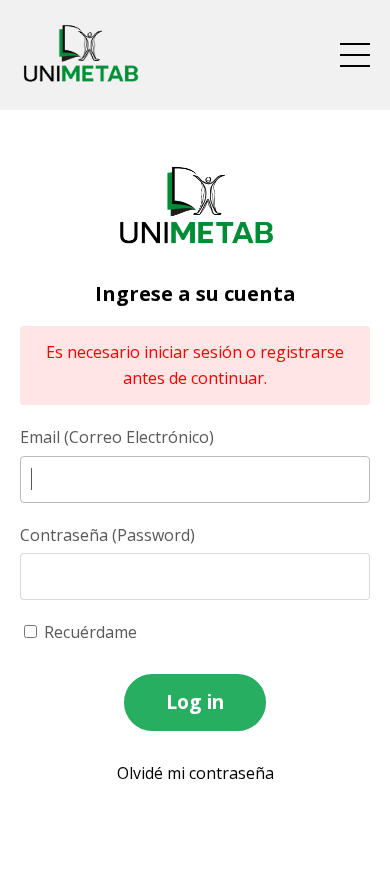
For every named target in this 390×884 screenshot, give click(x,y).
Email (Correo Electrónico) (117, 437)
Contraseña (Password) (107, 535)
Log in (195, 701)
